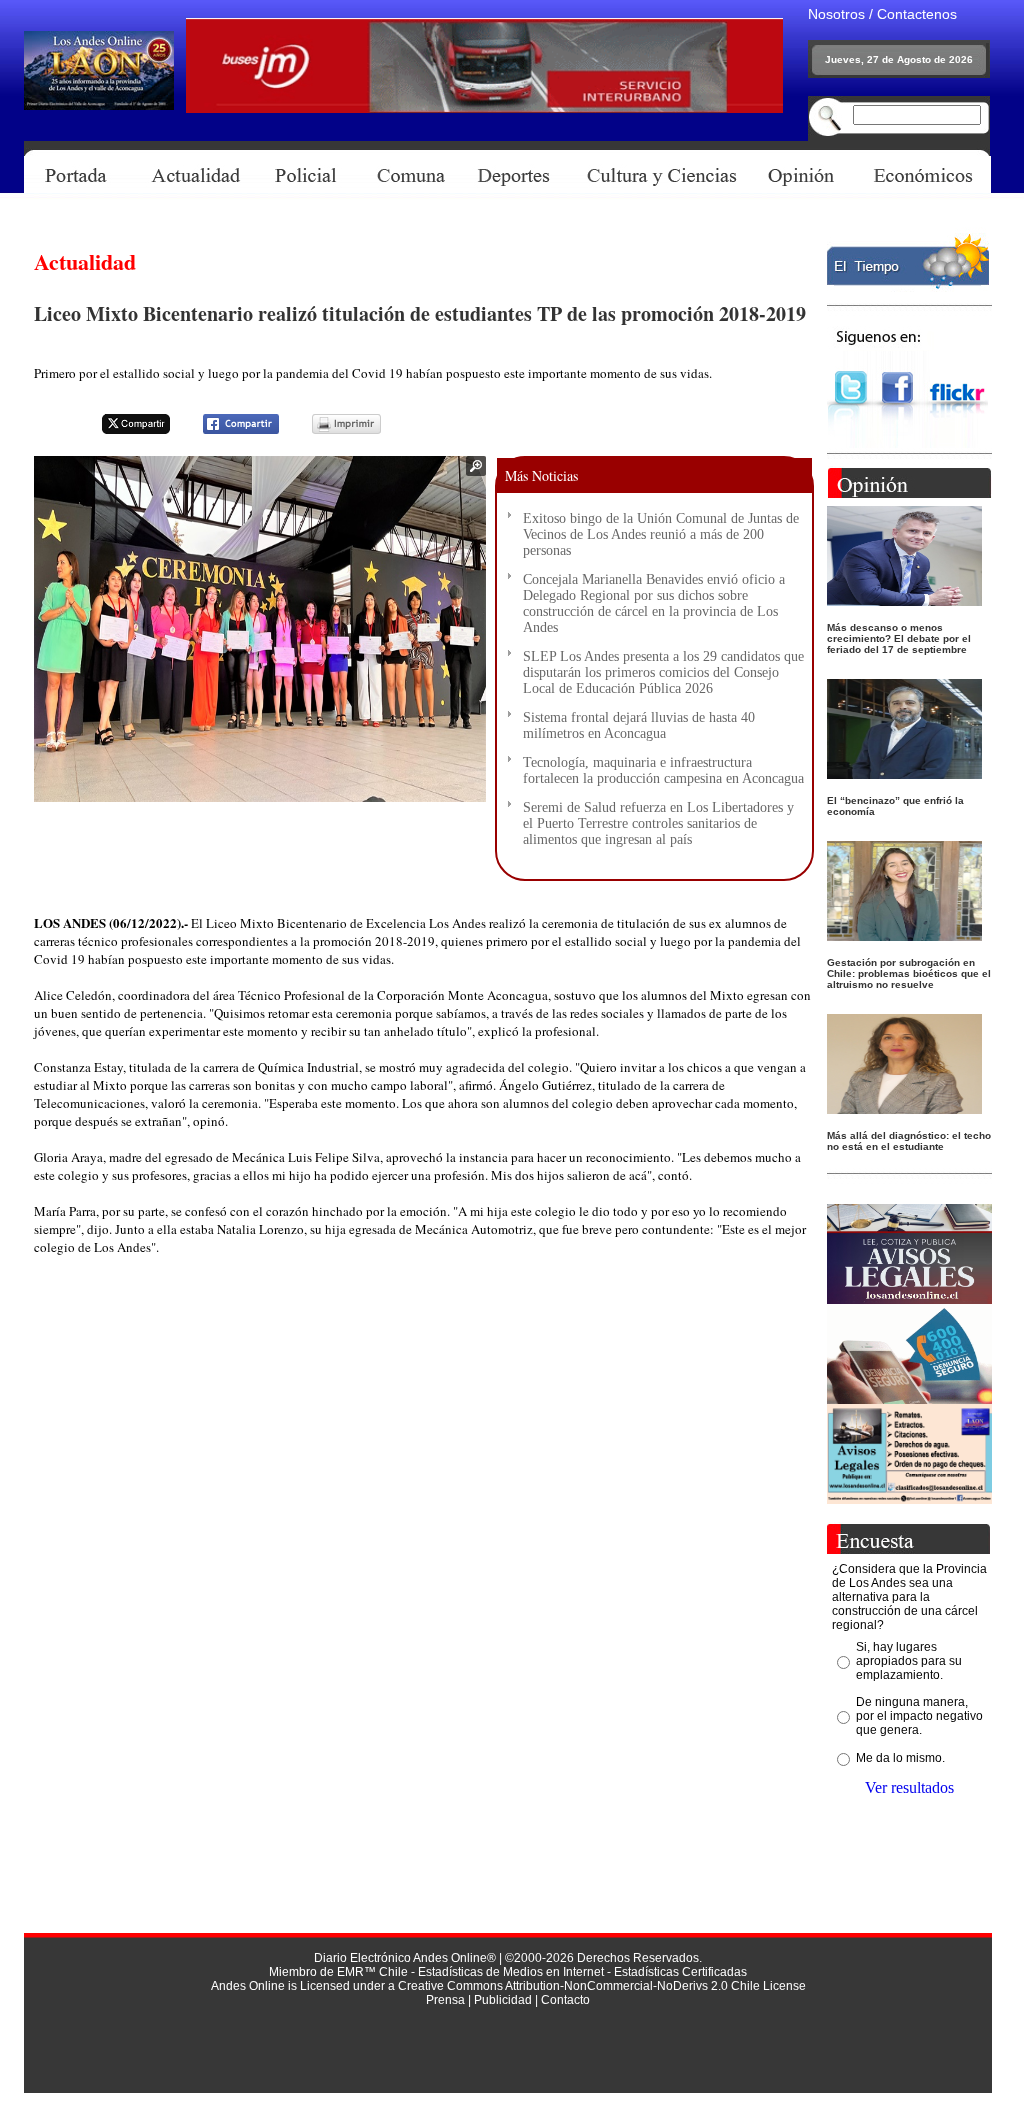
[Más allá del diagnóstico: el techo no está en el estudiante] (904, 1108)
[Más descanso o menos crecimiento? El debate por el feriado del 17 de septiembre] (904, 600)
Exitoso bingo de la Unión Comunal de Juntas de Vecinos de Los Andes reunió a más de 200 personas (661, 534)
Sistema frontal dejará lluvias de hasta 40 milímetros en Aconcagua (639, 725)
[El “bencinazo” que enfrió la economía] (904, 773)
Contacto (565, 2000)
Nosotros (836, 14)
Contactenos (917, 14)
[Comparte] (228, 430)
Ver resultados (909, 1787)
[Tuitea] (123, 430)
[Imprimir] (334, 430)
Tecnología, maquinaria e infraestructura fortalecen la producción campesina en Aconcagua (663, 770)
